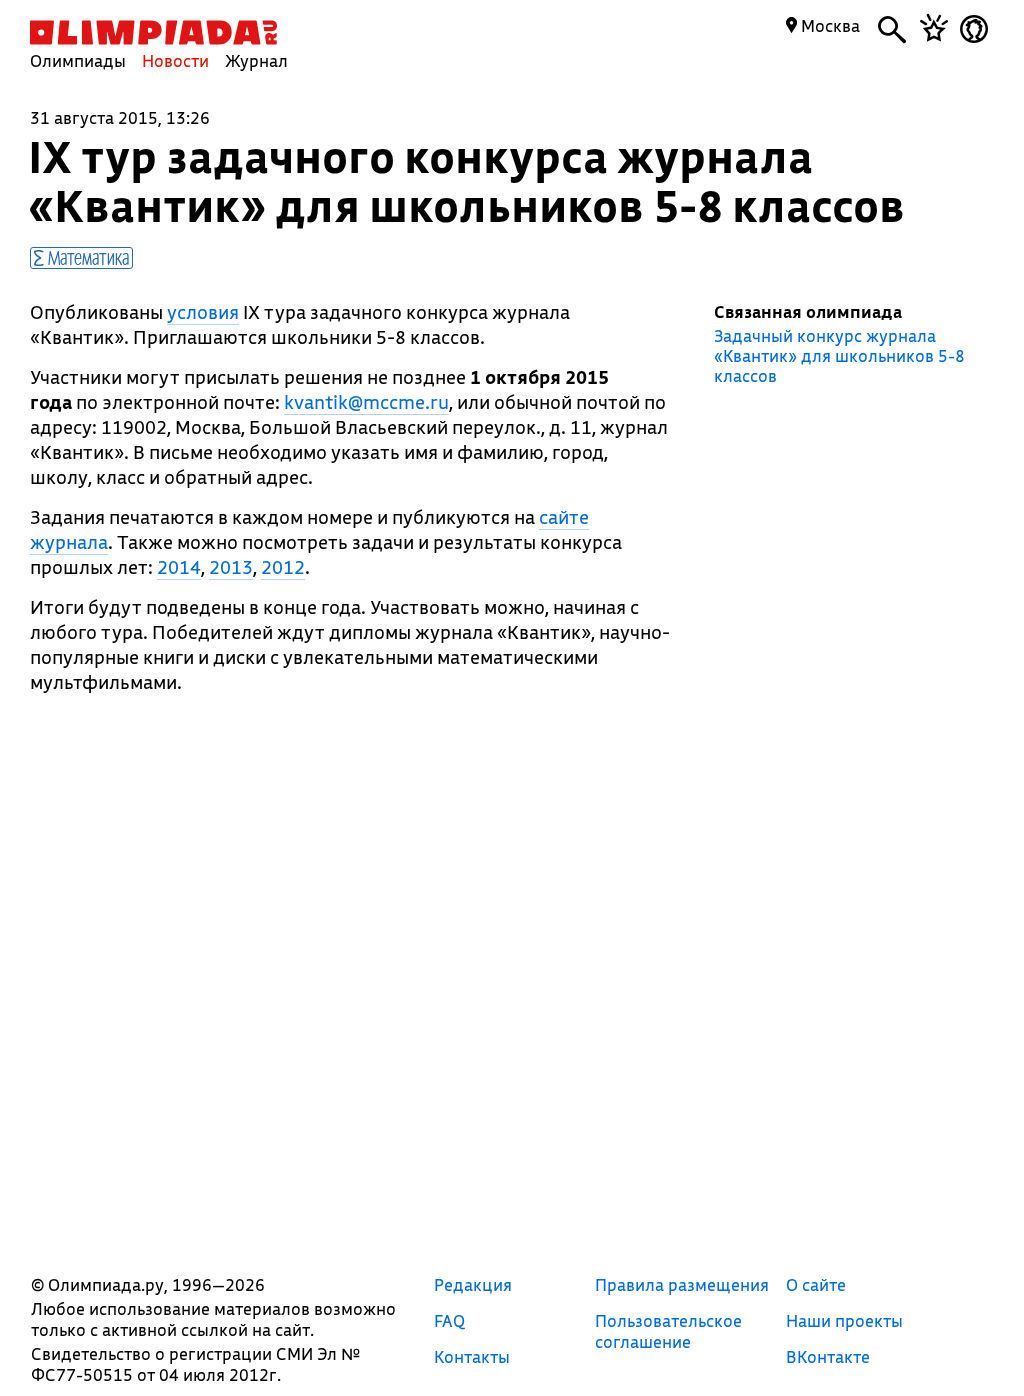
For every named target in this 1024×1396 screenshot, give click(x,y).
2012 (283, 567)
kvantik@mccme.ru (366, 402)
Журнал (256, 60)
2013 (231, 567)
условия (203, 312)
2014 (179, 567)
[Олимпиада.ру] (153, 32)
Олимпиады (78, 60)
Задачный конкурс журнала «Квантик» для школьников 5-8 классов (839, 356)
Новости (175, 60)
